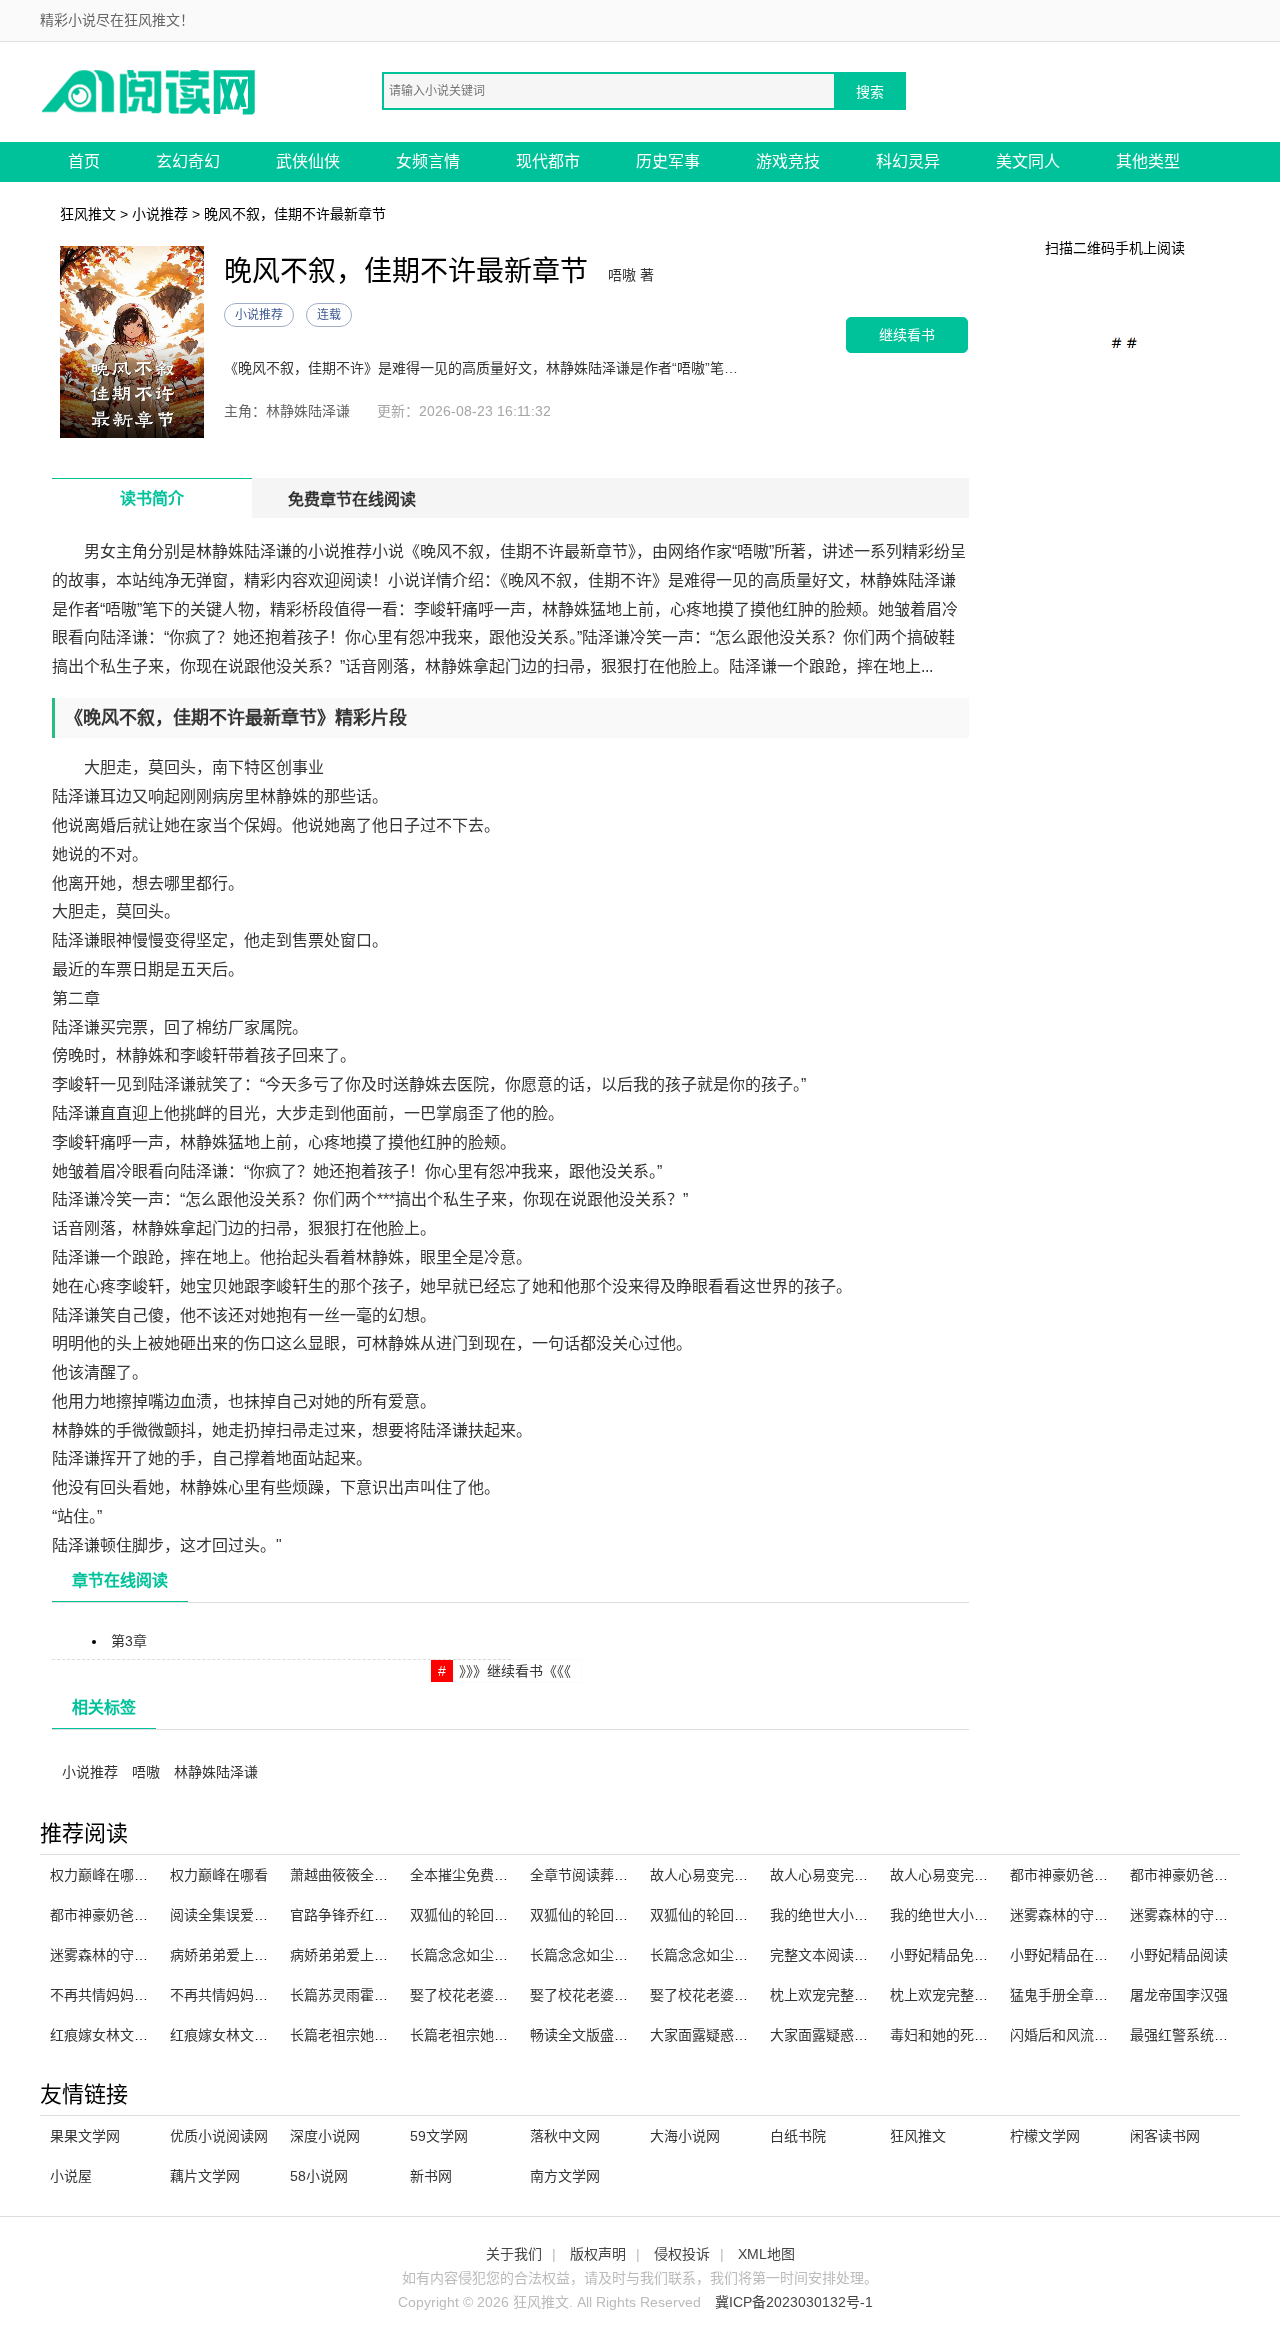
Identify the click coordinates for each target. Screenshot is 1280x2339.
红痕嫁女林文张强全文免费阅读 (268, 2035)
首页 (84, 161)
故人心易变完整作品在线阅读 (861, 1875)
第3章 (129, 1641)
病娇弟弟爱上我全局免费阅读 (261, 1955)
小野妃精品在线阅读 (1073, 1955)
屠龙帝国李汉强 (1179, 1995)
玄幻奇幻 (188, 161)
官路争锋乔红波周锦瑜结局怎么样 (395, 1915)
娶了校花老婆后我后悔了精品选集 (755, 1995)
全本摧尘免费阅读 (466, 1875)
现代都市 (548, 161)
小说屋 (71, 2176)
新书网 (431, 2176)
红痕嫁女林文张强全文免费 (134, 2035)
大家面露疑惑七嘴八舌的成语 (861, 2035)
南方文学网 (565, 2176)
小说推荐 (160, 214)
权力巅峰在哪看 (219, 1875)
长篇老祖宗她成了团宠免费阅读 (508, 2035)
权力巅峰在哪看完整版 (120, 1875)
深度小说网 (325, 2136)
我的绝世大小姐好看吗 (960, 1915)
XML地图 (766, 2254)
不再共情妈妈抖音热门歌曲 (254, 1995)
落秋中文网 (565, 2136)
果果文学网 (85, 2136)
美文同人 (1028, 161)
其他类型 (1148, 161)
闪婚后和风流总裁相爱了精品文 (1108, 2035)
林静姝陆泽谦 (216, 1772)
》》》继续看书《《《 (515, 1671)
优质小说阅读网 (219, 2136)
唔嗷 (146, 1772)
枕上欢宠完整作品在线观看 (854, 1995)
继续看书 (907, 334)
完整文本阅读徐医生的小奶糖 (861, 1955)
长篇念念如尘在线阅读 (600, 1955)
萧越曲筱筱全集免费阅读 (367, 1875)
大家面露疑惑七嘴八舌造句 (734, 2035)
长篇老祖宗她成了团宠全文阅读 (388, 2035)
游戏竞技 (788, 161)
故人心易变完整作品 (953, 1875)
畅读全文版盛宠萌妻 (593, 2035)
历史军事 (668, 161)
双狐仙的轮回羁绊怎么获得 (494, 1915)
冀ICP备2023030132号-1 (794, 2302)
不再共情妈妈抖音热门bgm (134, 1995)
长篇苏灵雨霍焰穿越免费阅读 (381, 1995)
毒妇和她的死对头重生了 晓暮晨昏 (997, 2035)
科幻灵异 (908, 161)
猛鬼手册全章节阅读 (1073, 1995)
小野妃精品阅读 (1179, 1955)
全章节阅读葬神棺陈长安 (607, 1875)
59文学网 (439, 2136)
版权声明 (598, 2254)
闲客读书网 (1165, 2136)
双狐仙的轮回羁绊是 (713, 1915)
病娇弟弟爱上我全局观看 (367, 1955)
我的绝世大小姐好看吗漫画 (854, 1915)
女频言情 (428, 161)
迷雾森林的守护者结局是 (127, 1955)
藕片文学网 (205, 2176)
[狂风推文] (150, 90)
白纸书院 (798, 2136)
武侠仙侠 (308, 161)
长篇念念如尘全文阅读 (480, 1955)
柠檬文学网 (1045, 2136)
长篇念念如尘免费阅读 (720, 1955)
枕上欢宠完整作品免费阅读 (974, 1995)
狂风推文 (88, 214)
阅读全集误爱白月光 (233, 1915)
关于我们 (514, 2254)
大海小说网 (685, 2136)
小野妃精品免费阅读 (953, 1955)
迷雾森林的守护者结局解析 (1094, 1915)
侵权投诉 (682, 2254)
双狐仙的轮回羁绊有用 (600, 1915)
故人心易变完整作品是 (720, 1875)
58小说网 (319, 2176)
